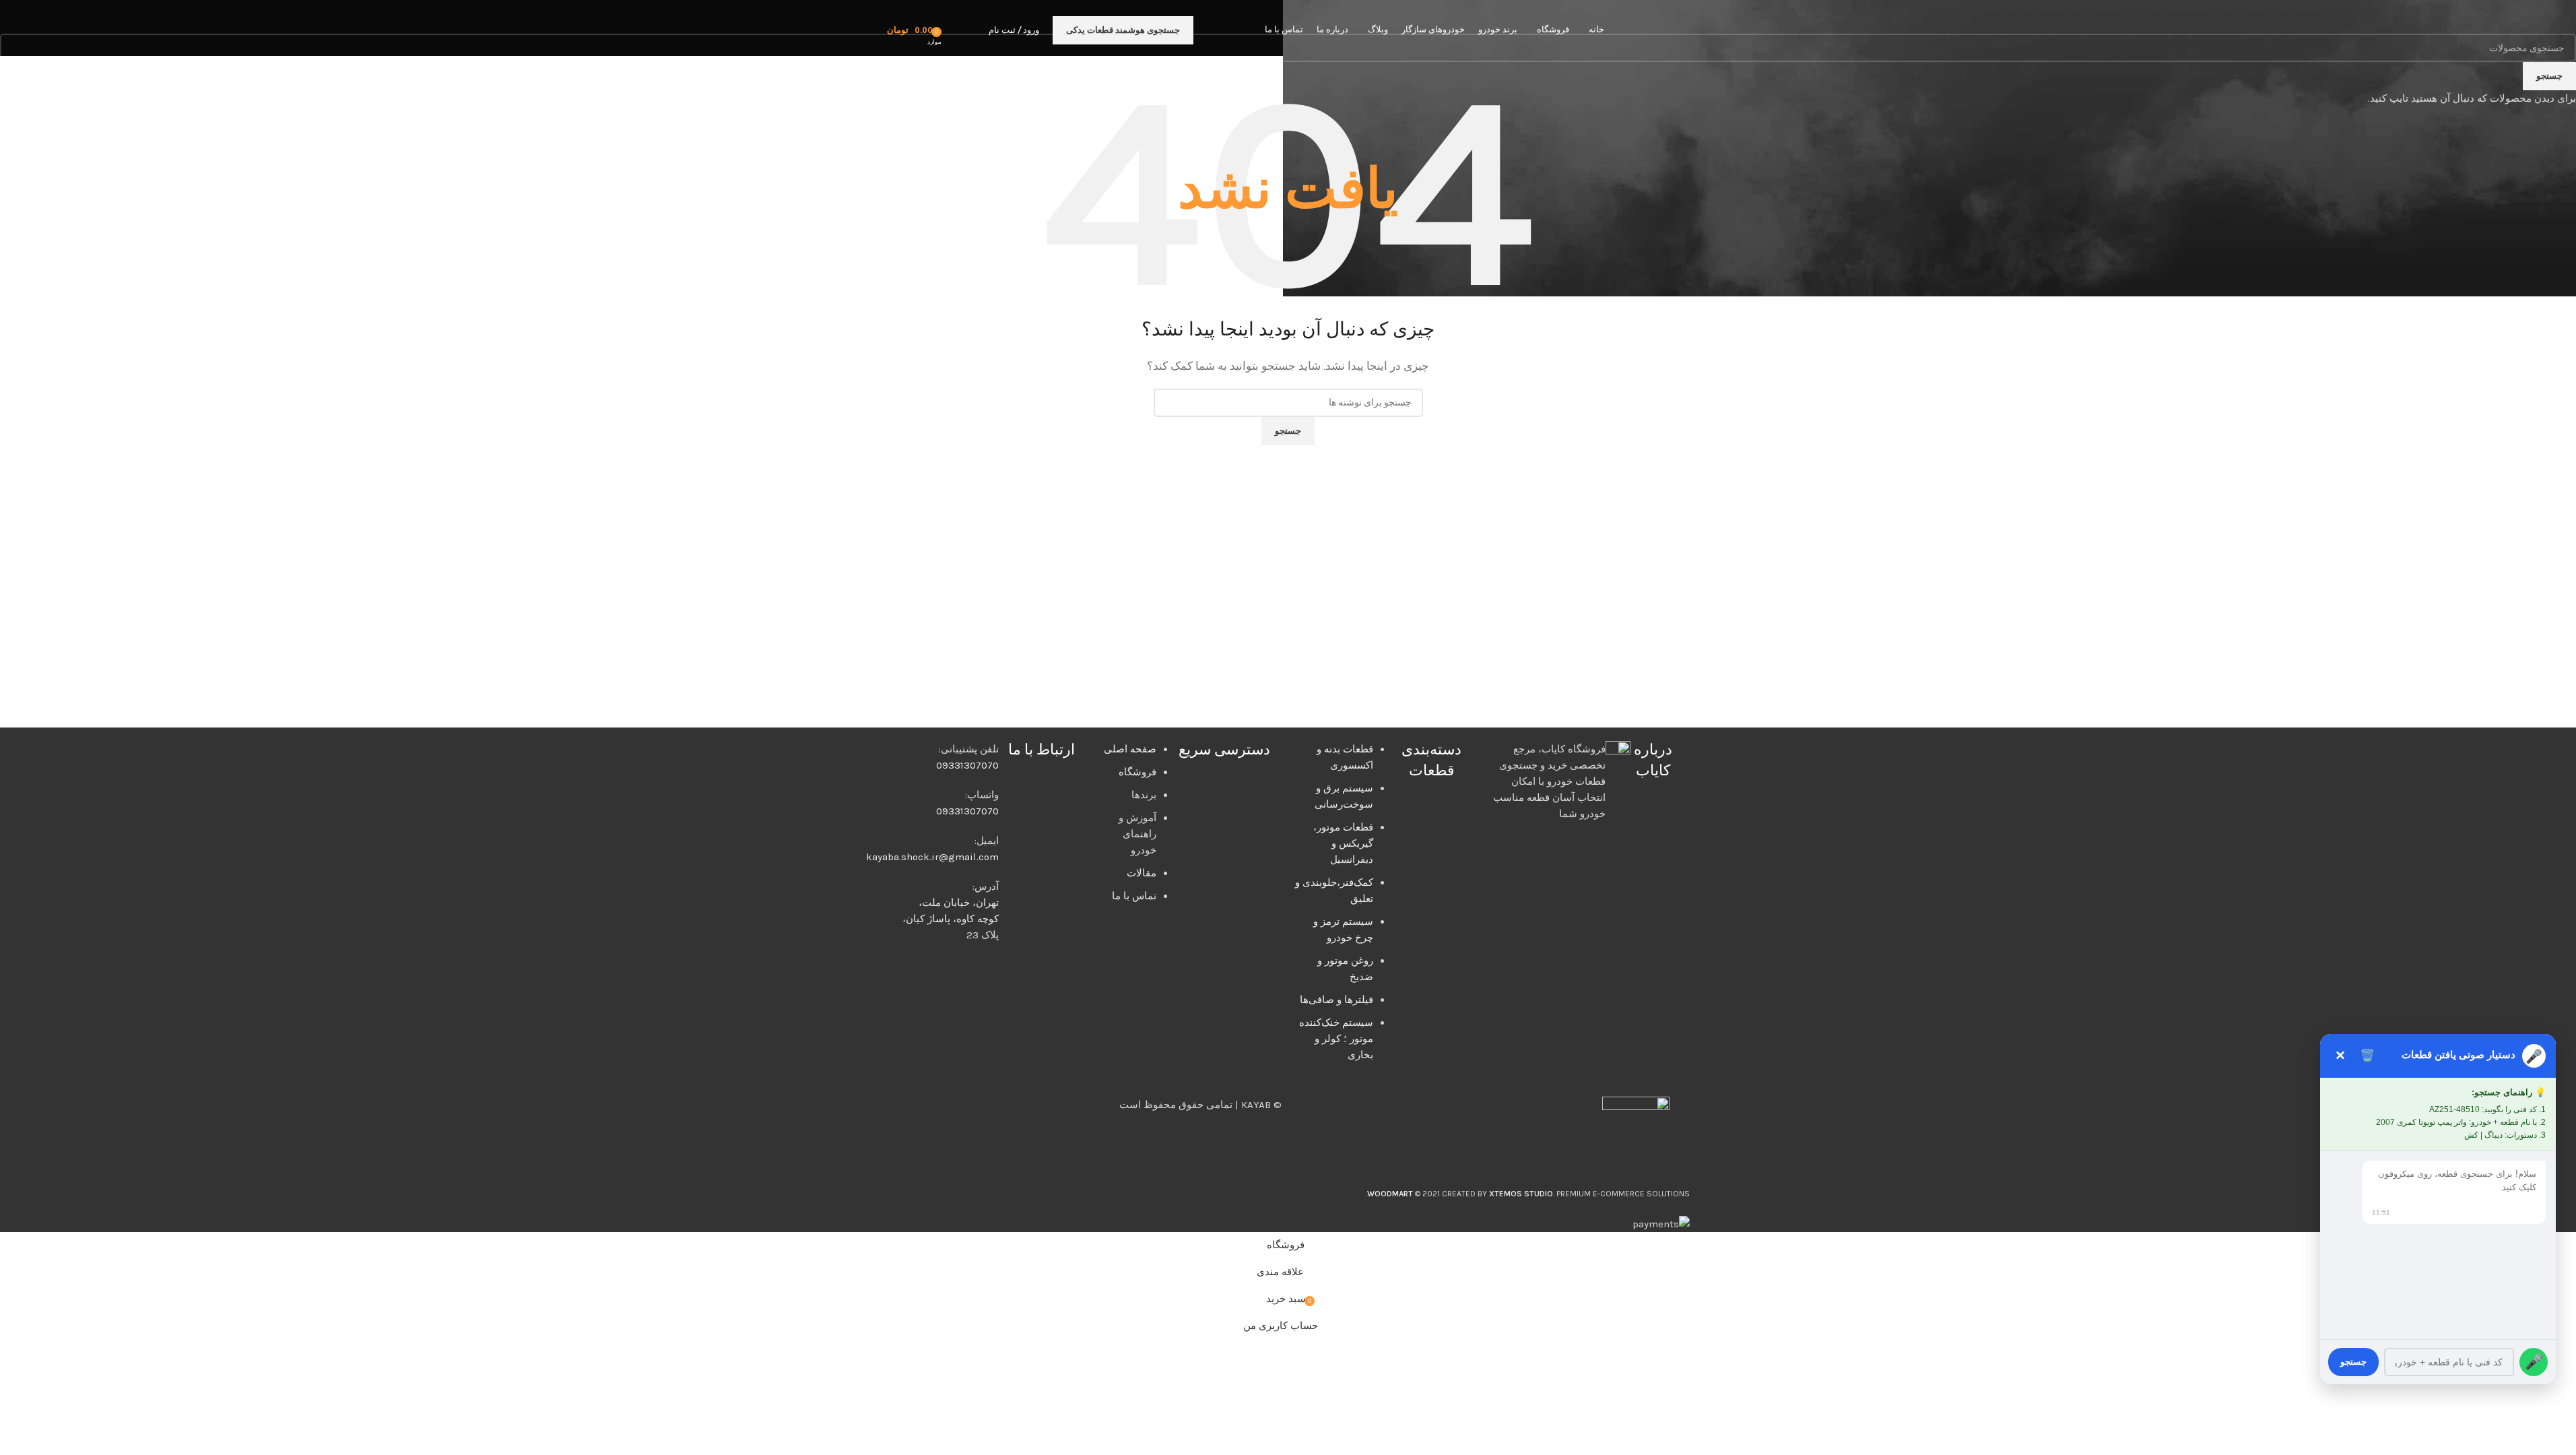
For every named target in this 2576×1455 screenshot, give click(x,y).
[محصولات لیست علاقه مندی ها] (956, 30)
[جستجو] (975, 30)
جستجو (2353, 1362)
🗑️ (2367, 1056)
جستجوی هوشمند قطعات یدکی (1123, 30)
